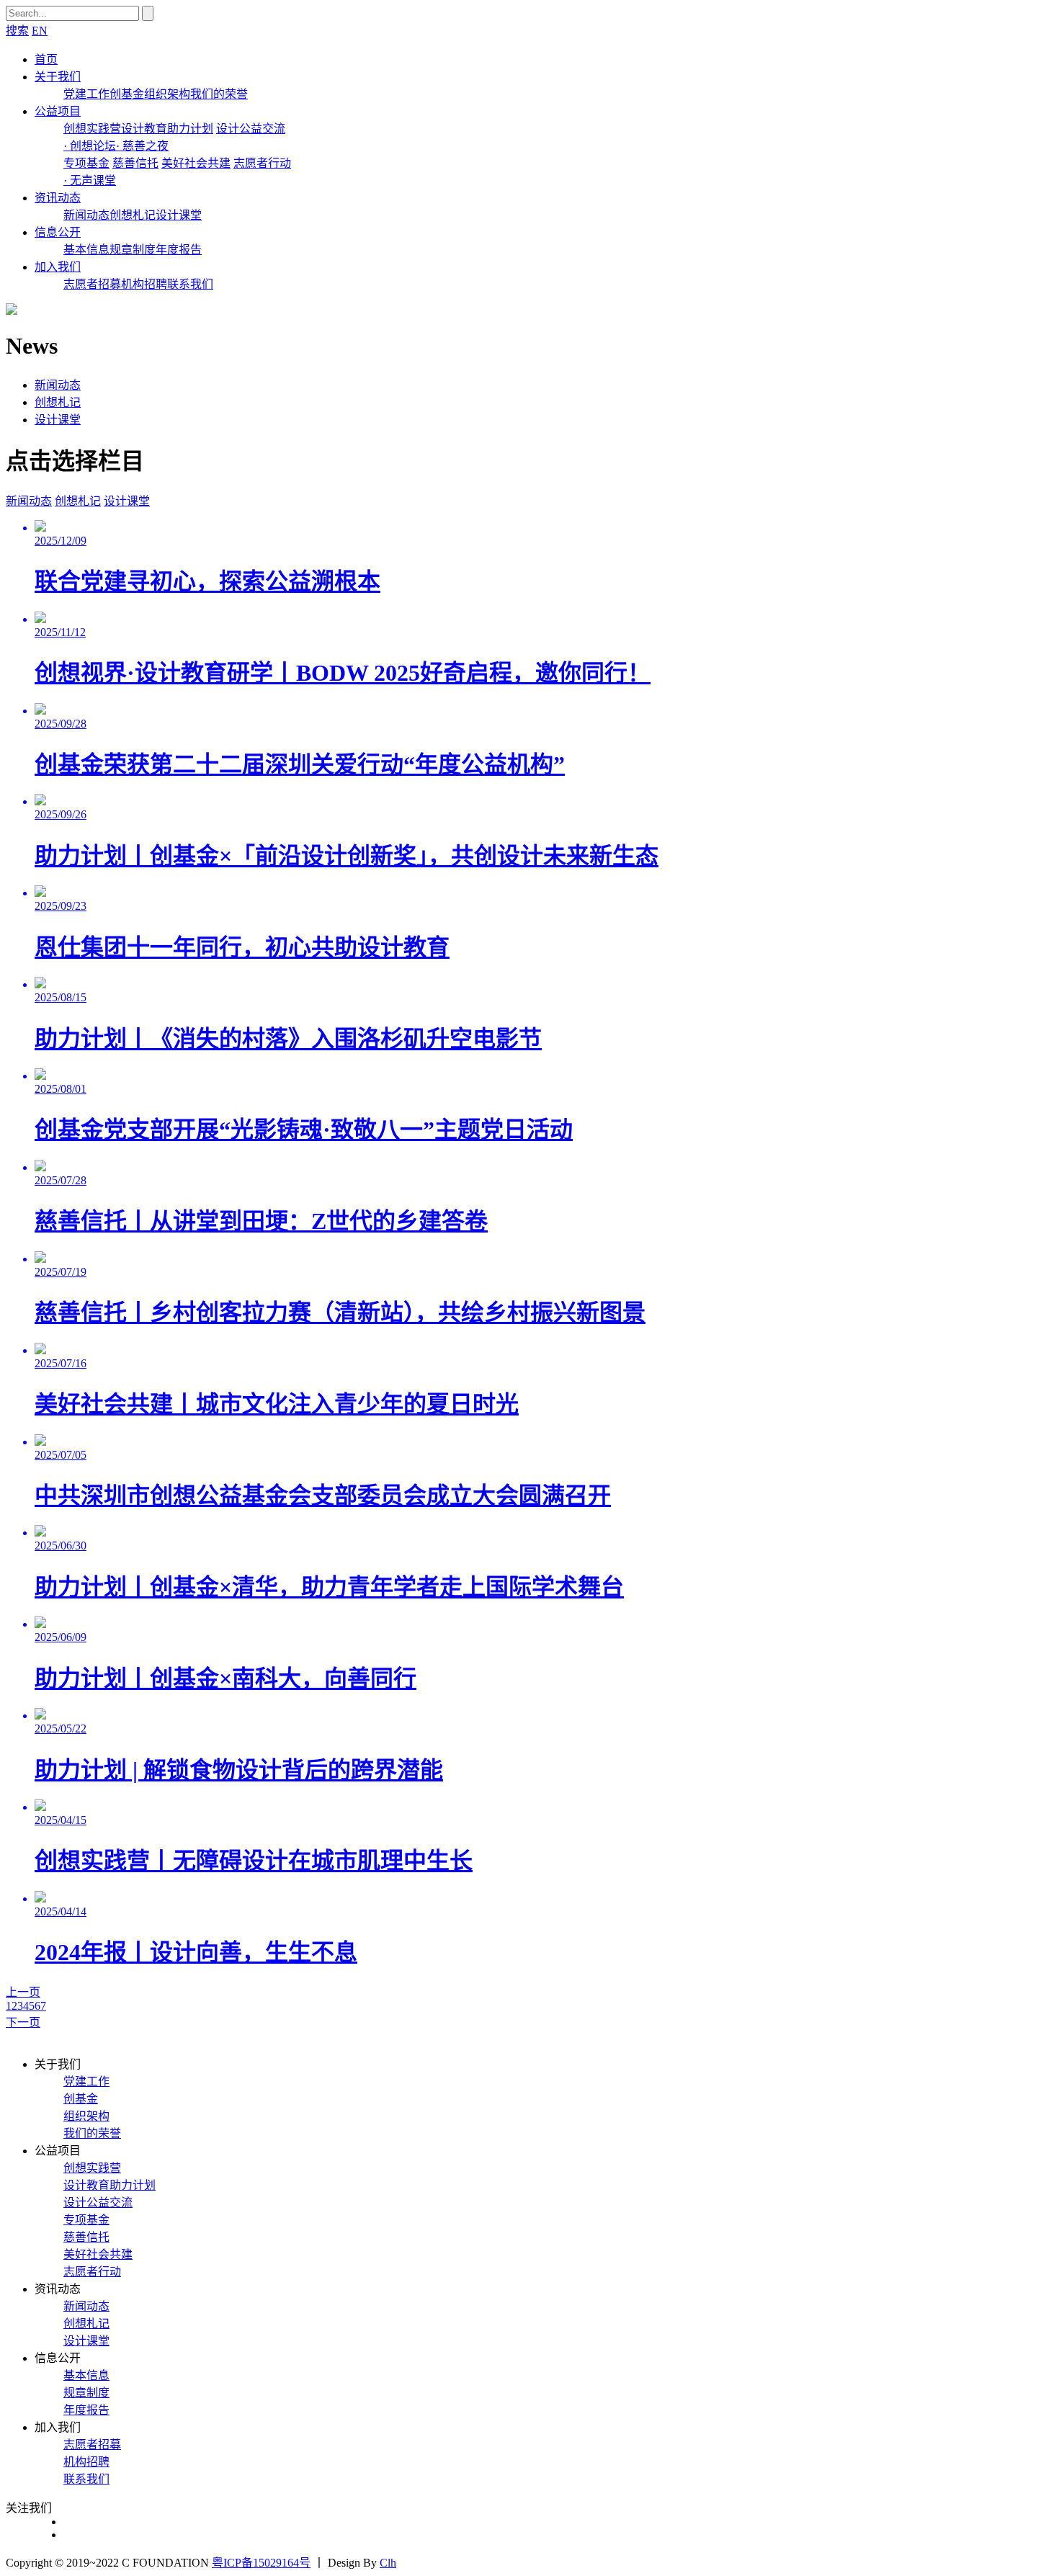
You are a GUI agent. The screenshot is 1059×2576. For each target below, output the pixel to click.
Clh (388, 2563)
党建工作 (86, 94)
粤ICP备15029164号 (261, 2563)
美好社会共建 (196, 163)
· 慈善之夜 (142, 146)
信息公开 (58, 232)
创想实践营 (92, 129)
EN (40, 31)
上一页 (23, 1992)
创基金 (127, 94)
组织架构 (167, 94)
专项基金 (86, 163)
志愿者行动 (262, 163)
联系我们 (190, 284)
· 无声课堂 (90, 180)
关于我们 (58, 77)
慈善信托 (135, 163)
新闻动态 (86, 215)
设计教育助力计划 (167, 129)
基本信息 (86, 250)
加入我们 (58, 267)
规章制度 (133, 250)
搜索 (17, 31)
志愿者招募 (92, 284)
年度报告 (179, 250)
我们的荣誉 (219, 94)
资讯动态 (58, 198)
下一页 (23, 2022)
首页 (46, 59)
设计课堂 (179, 215)
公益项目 (58, 111)
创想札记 (133, 215)
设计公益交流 (251, 129)
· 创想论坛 (90, 146)
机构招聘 (144, 284)
